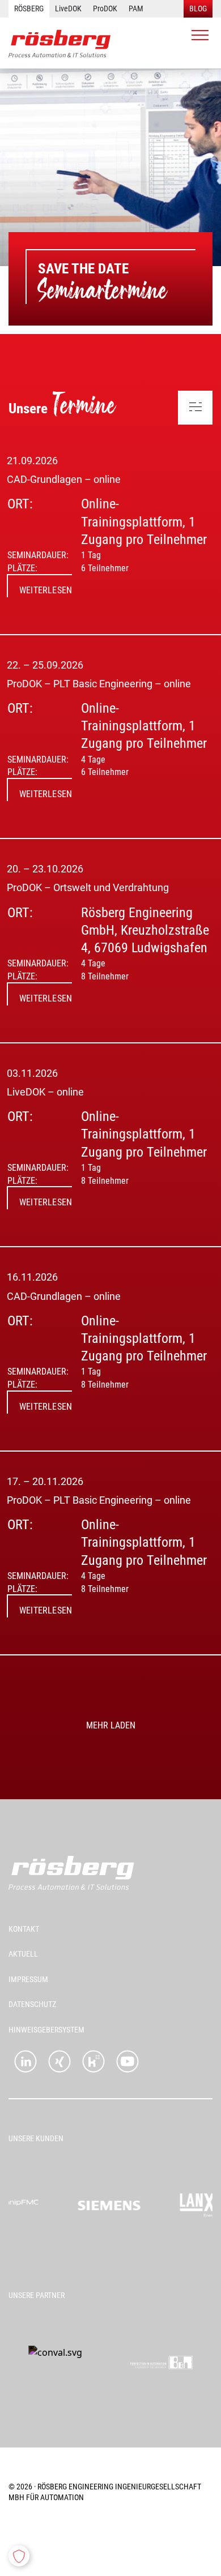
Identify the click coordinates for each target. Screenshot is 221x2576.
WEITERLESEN (46, 590)
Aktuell (23, 1954)
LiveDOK (68, 8)
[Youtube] (127, 2061)
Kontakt (24, 1929)
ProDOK (105, 8)
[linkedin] (25, 2061)
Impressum (28, 1979)
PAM (136, 8)
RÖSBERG (29, 8)
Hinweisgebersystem (46, 2030)
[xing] (59, 2061)
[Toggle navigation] (200, 35)
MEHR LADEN (111, 1725)
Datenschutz (32, 2004)
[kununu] (93, 2061)
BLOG (198, 8)
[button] (19, 2556)
